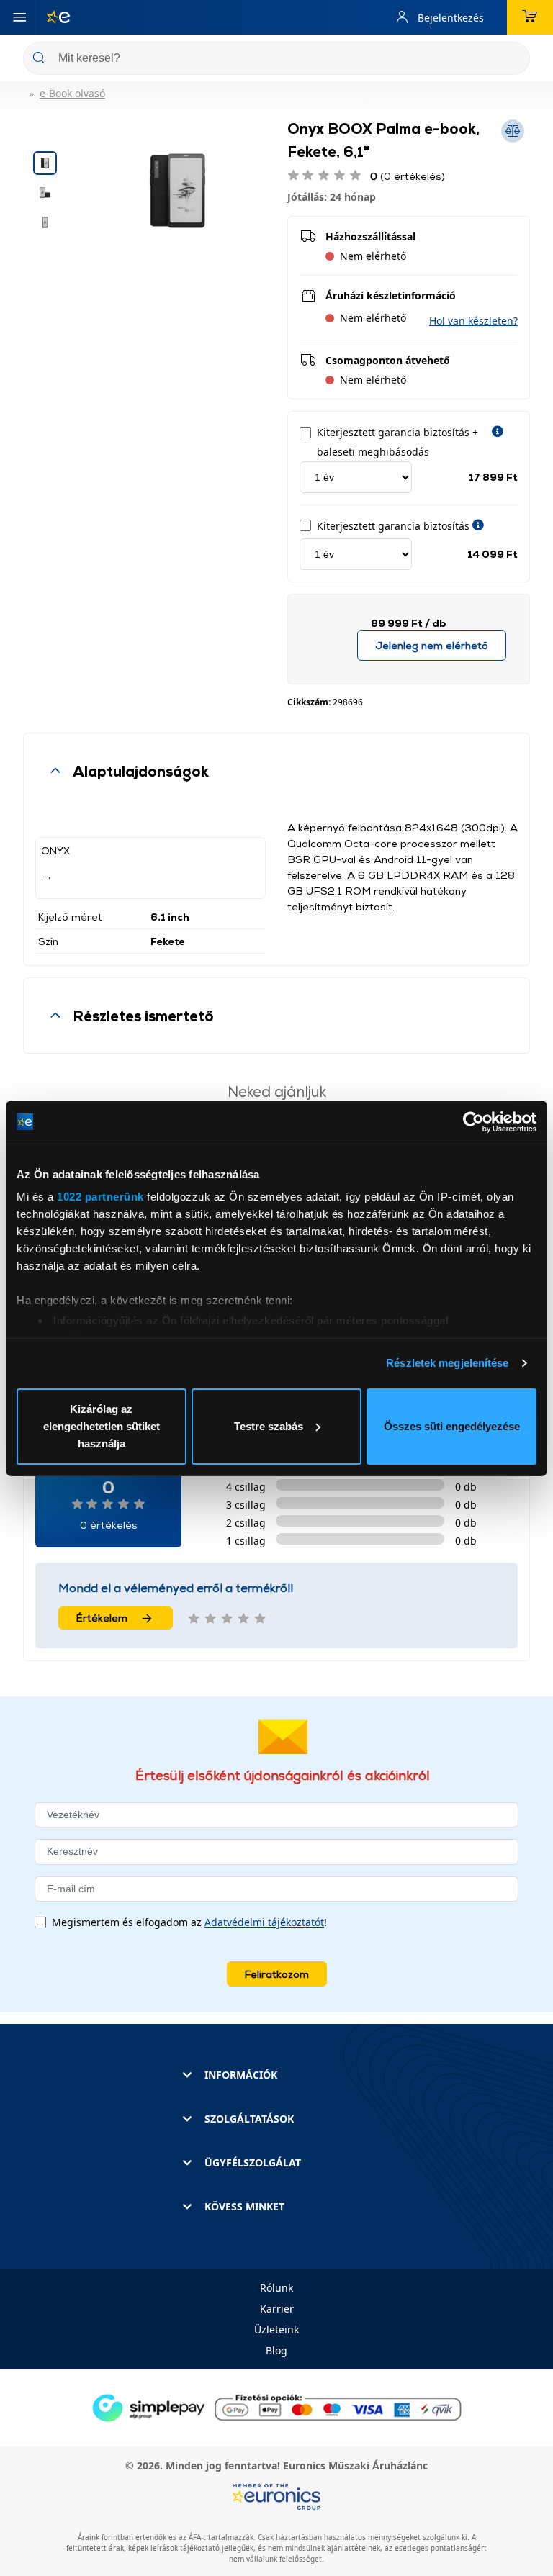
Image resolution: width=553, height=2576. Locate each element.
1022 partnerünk (100, 1197)
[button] (473, 321)
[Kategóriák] (19, 17)
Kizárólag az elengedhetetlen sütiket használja (102, 1426)
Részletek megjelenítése (447, 1363)
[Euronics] (53, 17)
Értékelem (102, 1618)
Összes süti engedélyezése (452, 1426)
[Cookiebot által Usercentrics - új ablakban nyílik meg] (473, 1122)
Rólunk (276, 2288)
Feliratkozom (277, 1974)
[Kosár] (530, 17)
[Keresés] (513, 59)
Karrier (277, 2309)
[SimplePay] (276, 2407)
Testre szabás (269, 1426)
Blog (276, 2350)
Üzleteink (276, 2329)
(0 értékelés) (408, 176)
